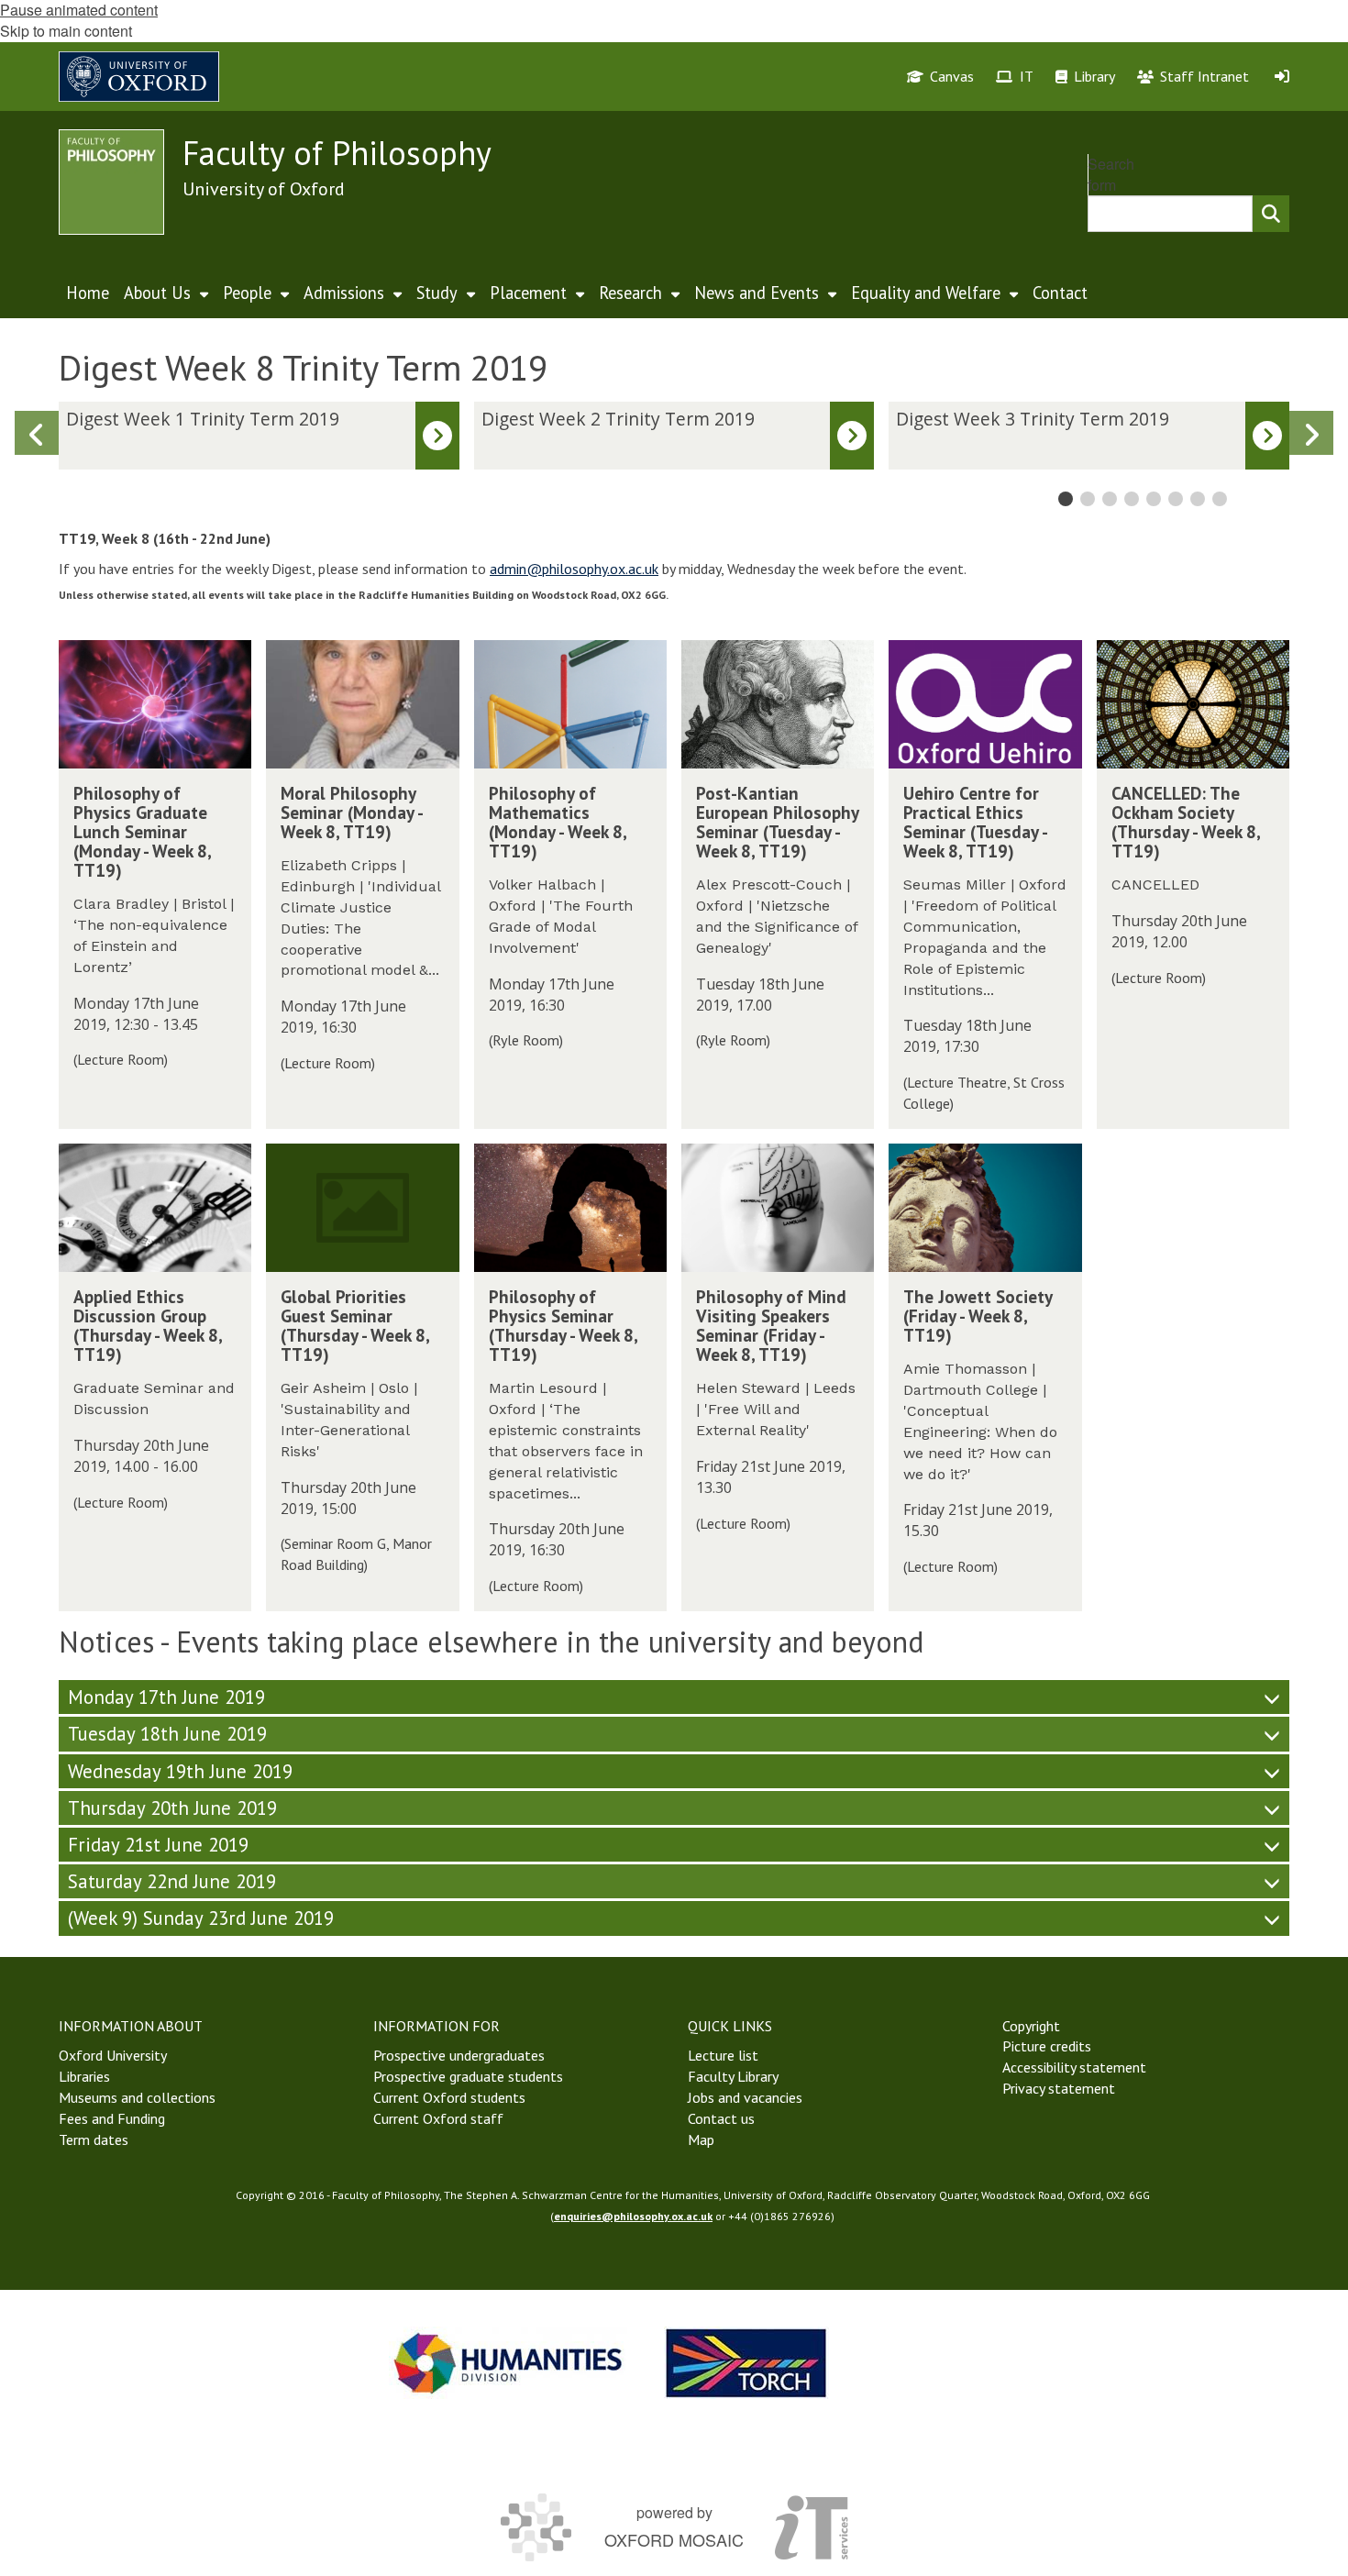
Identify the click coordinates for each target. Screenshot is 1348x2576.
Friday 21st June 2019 (158, 1845)
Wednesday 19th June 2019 (180, 1771)
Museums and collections (137, 2097)
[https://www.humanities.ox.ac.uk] (508, 2363)
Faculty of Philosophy (337, 153)
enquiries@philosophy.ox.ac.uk (633, 2216)
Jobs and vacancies (745, 2097)
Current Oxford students (449, 2097)
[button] (1311, 433)
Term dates (94, 2139)
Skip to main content (66, 31)
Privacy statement (1059, 2088)
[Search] (1271, 214)
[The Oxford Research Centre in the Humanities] (746, 2363)
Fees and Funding (112, 2118)
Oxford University (113, 2055)
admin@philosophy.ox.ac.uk (574, 569)
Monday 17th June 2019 (166, 1697)
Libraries (84, 2076)
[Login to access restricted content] (1282, 76)
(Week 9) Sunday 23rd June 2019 (201, 1918)
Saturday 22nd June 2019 (172, 1881)
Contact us (721, 2118)
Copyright (1031, 2026)
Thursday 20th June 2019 (172, 1808)
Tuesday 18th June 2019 (167, 1734)
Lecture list (723, 2055)
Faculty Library (733, 2076)
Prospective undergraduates (459, 2055)
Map (701, 2139)
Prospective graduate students (468, 2076)
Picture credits (1047, 2046)
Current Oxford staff (438, 2118)
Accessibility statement (1074, 2067)
